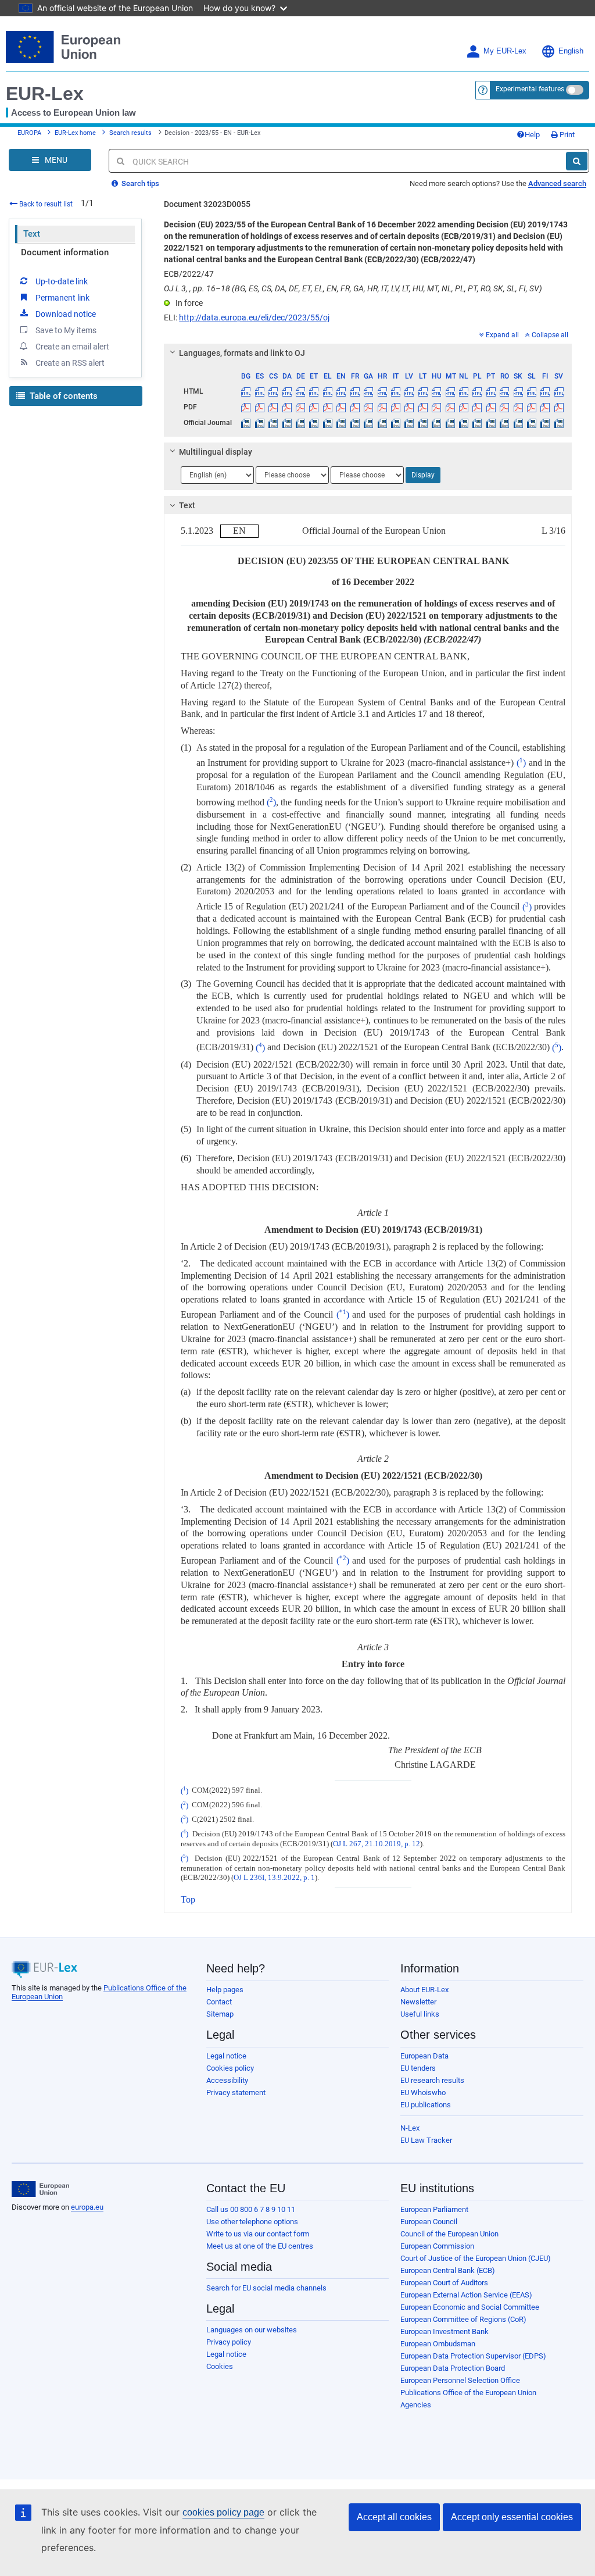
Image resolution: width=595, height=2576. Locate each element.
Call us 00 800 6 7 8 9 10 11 (251, 2209)
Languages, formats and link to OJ (242, 353)
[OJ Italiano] (396, 423)
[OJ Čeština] (273, 423)
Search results (130, 133)
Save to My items (66, 330)
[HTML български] (246, 391)
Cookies (220, 2366)
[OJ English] (341, 423)
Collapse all (550, 335)
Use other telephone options (252, 2222)
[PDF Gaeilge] (368, 407)
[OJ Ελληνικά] (328, 423)
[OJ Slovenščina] (532, 423)
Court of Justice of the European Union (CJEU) (476, 2258)
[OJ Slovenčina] (518, 423)
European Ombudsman (438, 2344)
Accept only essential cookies (512, 2517)
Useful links (420, 2014)
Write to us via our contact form (258, 2234)
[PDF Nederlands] (464, 407)
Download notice (66, 314)
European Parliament (434, 2209)
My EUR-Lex (505, 51)
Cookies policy (230, 2068)
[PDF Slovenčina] (518, 407)
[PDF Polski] (477, 407)
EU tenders (418, 2068)
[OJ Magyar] (436, 423)
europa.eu (87, 2207)
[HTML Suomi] (545, 391)
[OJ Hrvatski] (382, 423)
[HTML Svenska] (559, 391)
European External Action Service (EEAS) (466, 2295)
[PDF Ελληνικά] (328, 407)
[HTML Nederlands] (464, 391)
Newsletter (418, 2002)
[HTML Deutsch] (300, 391)
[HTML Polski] (477, 391)
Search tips (139, 183)
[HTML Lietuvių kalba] (423, 391)
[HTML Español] (260, 391)
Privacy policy (229, 2342)
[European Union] (40, 2189)
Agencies (416, 2405)
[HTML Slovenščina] (532, 391)
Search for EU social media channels (266, 2288)
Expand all (502, 335)
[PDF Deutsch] (300, 407)
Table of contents (62, 396)
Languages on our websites (252, 2330)
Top (188, 1899)
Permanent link (62, 298)
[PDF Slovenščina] (532, 407)
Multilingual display (216, 452)
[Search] (577, 161)
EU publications (426, 2105)
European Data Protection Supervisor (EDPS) (473, 2356)
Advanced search (557, 183)
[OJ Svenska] (559, 423)
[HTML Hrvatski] (382, 391)
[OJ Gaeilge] (368, 423)
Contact (219, 2002)
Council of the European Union (449, 2234)
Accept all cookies (394, 2517)
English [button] (571, 51)
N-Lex (410, 2128)
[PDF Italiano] (396, 407)
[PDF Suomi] (545, 407)
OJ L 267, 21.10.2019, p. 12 (377, 1844)
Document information (65, 252)
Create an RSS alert (70, 363)
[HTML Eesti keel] (314, 391)
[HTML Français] (355, 391)
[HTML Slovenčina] (518, 391)
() (521, 763)
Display (423, 475)
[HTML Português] (491, 391)
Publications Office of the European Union (468, 2393)
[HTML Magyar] (436, 391)
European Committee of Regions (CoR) (463, 2319)
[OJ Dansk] (286, 423)
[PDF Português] (491, 407)
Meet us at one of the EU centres (260, 2246)
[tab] (368, 353)
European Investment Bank (445, 2331)
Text (32, 234)
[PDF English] (341, 407)
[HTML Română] (504, 391)
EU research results (432, 2080)
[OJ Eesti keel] (314, 423)
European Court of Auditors (444, 2283)
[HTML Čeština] (273, 391)
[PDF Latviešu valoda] (409, 407)
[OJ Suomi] (545, 423)
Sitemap (220, 2014)
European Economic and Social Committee (470, 2307)
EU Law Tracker (426, 2140)
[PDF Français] (355, 407)
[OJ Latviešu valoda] (409, 423)
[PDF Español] (260, 407)
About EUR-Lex (424, 1990)
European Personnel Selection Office (460, 2380)
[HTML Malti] (450, 391)
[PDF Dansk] (286, 407)
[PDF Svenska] (559, 407)
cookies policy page (223, 2512)
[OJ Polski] (477, 423)
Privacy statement (236, 2092)
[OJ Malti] (450, 423)
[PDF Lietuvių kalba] (423, 407)
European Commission (437, 2246)
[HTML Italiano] (396, 391)
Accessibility (227, 2080)
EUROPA (29, 133)
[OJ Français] (355, 423)
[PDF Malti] (450, 407)
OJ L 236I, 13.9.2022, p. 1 (274, 1878)
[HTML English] (341, 391)
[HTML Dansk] (286, 391)
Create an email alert (72, 347)
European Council (429, 2222)
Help (532, 135)
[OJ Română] (504, 423)
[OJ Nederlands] (464, 423)
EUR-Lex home (75, 133)
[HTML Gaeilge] (368, 391)
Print (566, 135)
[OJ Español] (260, 423)
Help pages (225, 1990)
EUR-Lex (45, 94)
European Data (424, 2056)
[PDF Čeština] (273, 407)
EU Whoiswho (423, 2092)
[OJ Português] (491, 423)
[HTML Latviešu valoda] (409, 391)
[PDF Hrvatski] (382, 407)
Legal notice (226, 2056)
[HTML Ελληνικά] (328, 391)
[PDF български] (246, 407)
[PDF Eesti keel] (314, 407)
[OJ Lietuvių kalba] (423, 423)
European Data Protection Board (453, 2368)
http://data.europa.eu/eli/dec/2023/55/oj (254, 317)
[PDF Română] (504, 407)
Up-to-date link (62, 281)
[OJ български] (246, 423)
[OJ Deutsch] (300, 423)
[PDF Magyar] (436, 407)
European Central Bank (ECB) (448, 2270)
